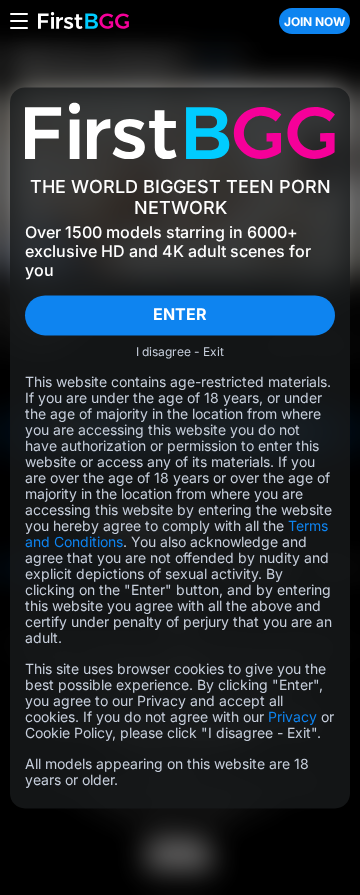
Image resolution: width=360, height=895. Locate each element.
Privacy (292, 716)
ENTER (180, 315)
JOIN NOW (314, 21)
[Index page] (148, 21)
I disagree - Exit (180, 352)
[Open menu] (19, 21)
